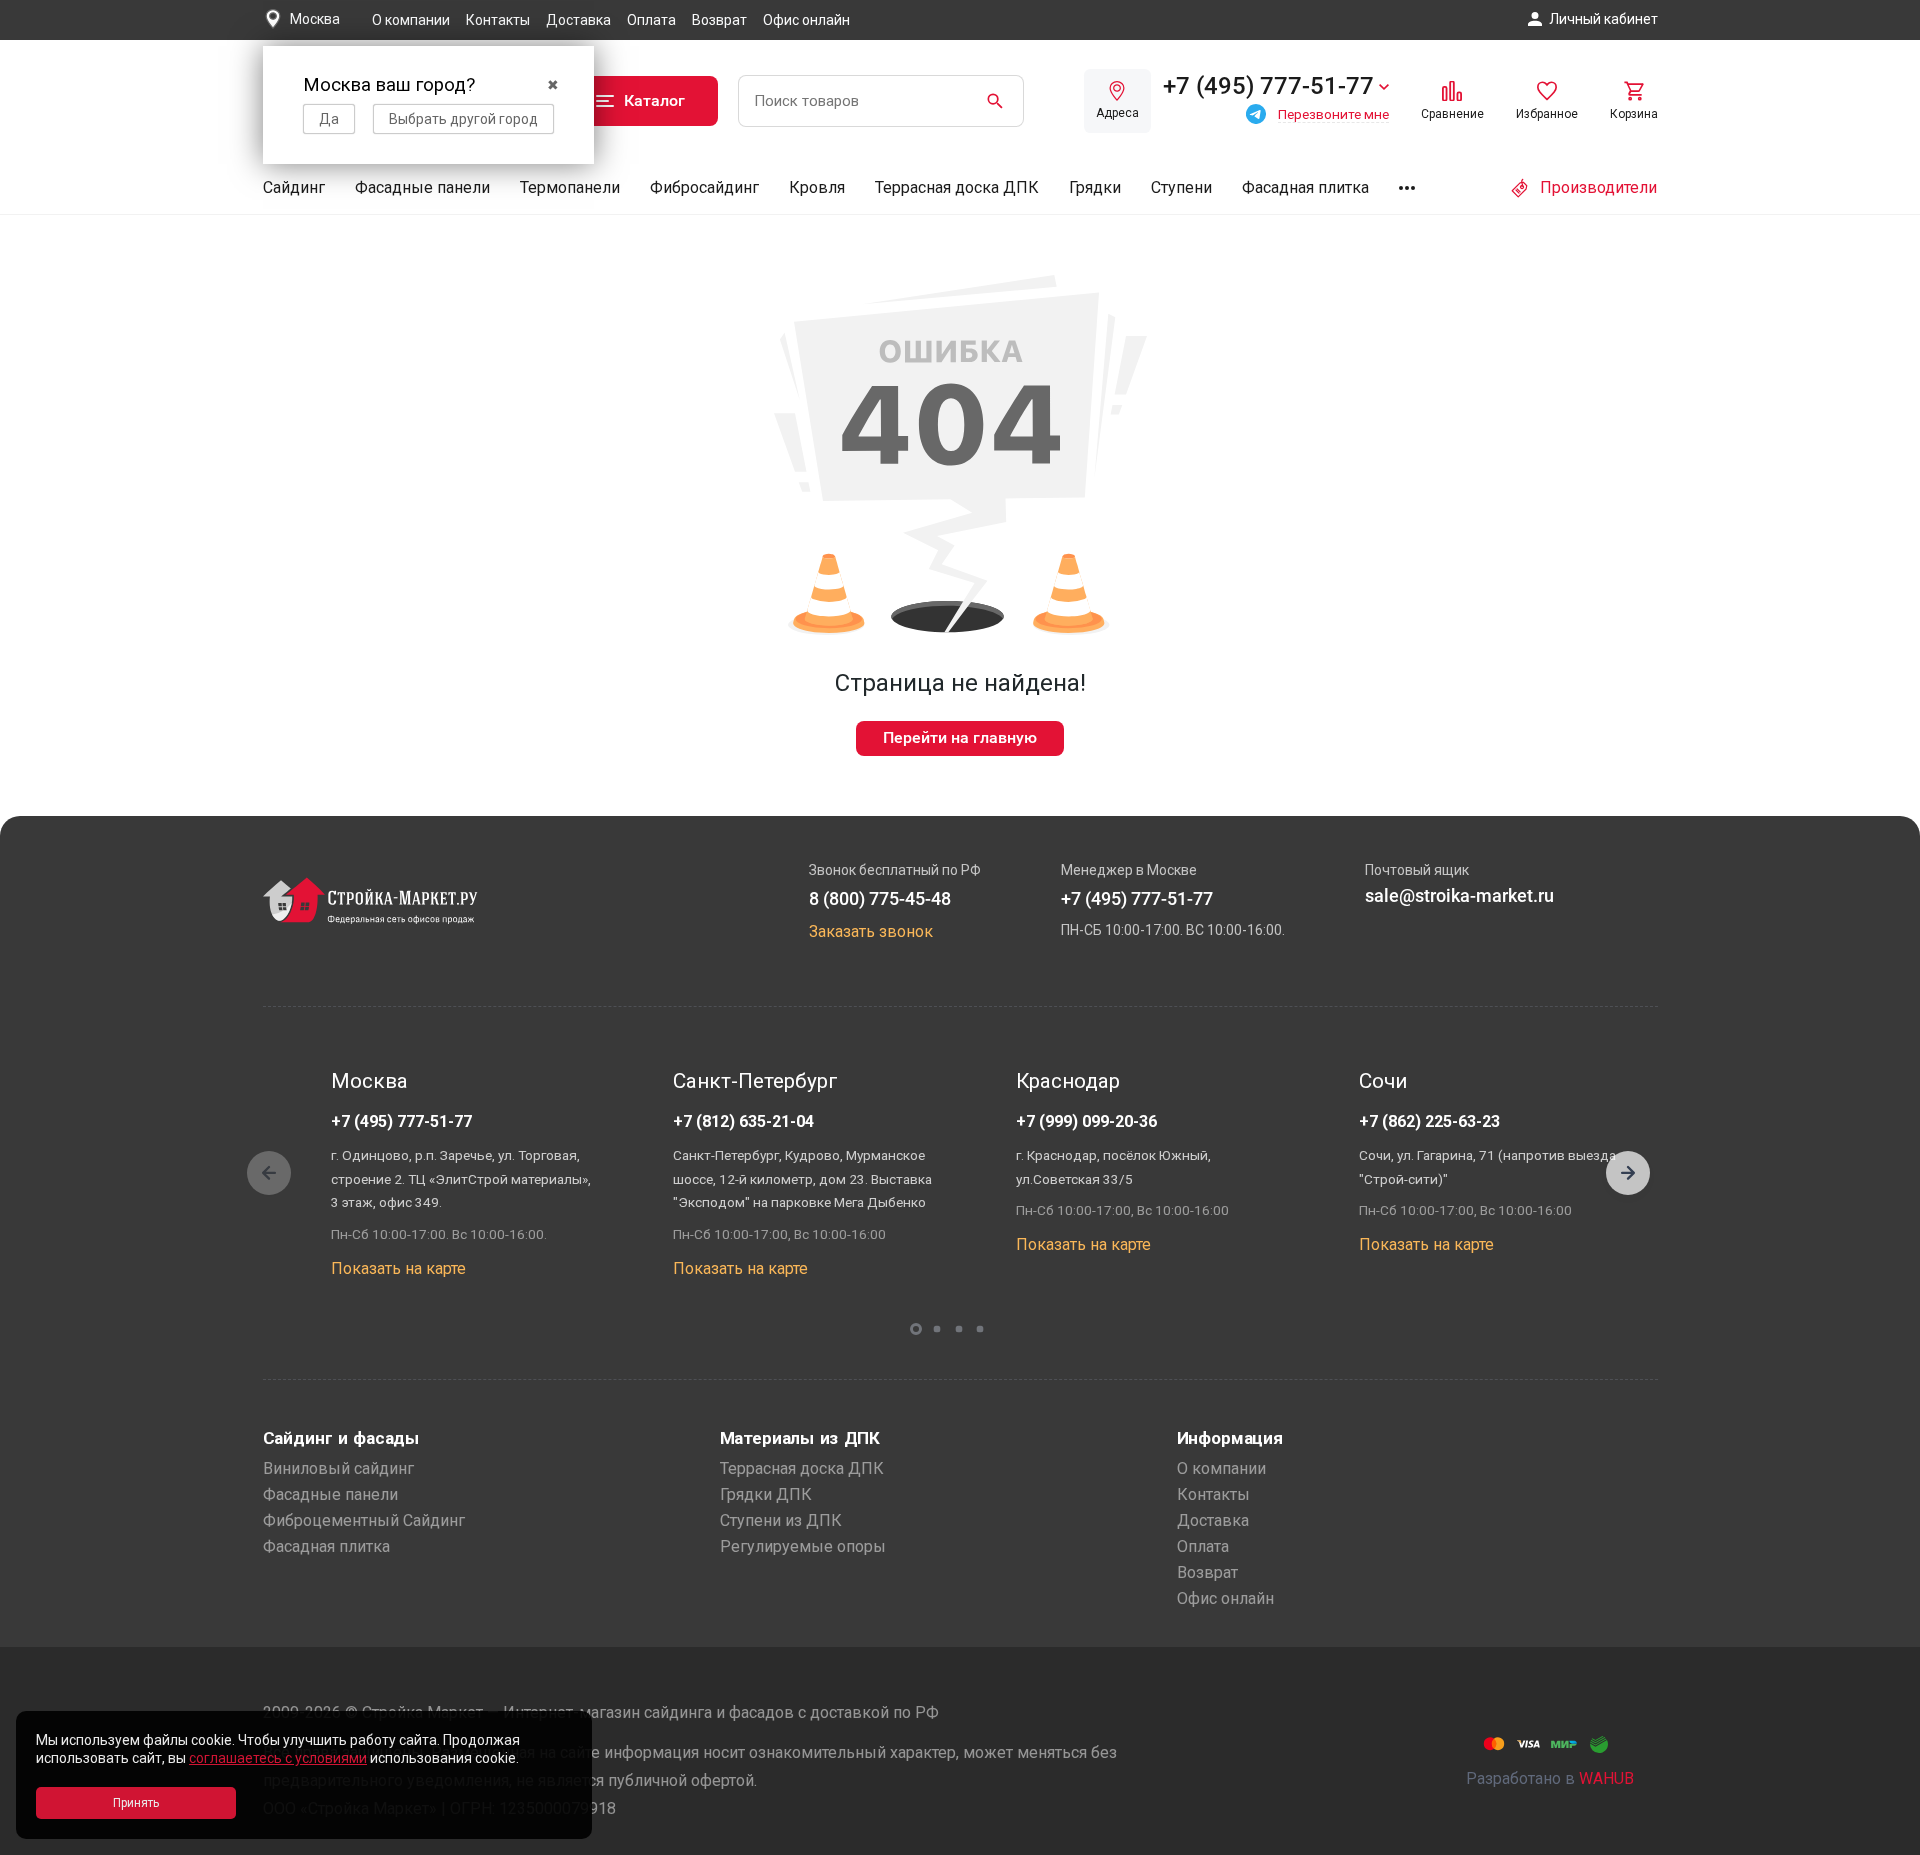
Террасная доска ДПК (957, 187)
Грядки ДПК (766, 1494)
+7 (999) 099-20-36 (1086, 1121)
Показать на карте (398, 1268)
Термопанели (570, 187)
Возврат (719, 20)
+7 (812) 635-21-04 (743, 1121)
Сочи (1383, 1081)
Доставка (578, 20)
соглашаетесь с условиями (278, 1758)
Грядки (1095, 187)
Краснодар (1068, 1081)
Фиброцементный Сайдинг (364, 1520)
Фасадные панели (422, 187)
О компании (411, 20)
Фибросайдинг (704, 187)
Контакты (498, 20)
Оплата (651, 20)
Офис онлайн (806, 20)
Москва (369, 1081)
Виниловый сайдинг (338, 1468)
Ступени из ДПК (781, 1520)
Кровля (817, 187)
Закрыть (1880, 1837)
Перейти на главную (960, 737)
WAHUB (1606, 1778)
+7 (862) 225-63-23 (1429, 1121)
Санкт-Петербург (755, 1081)
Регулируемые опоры (803, 1546)
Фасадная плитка (1305, 187)
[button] (1628, 1173)
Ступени (1181, 187)
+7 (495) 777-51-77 (401, 1121)
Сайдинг (294, 187)
